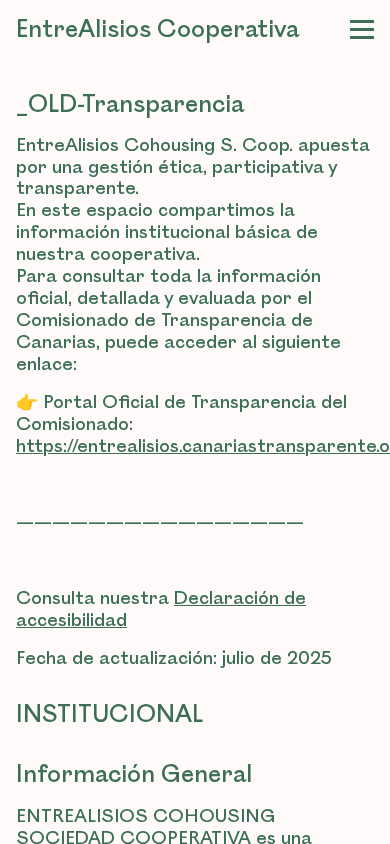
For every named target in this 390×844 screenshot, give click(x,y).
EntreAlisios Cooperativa (157, 29)
